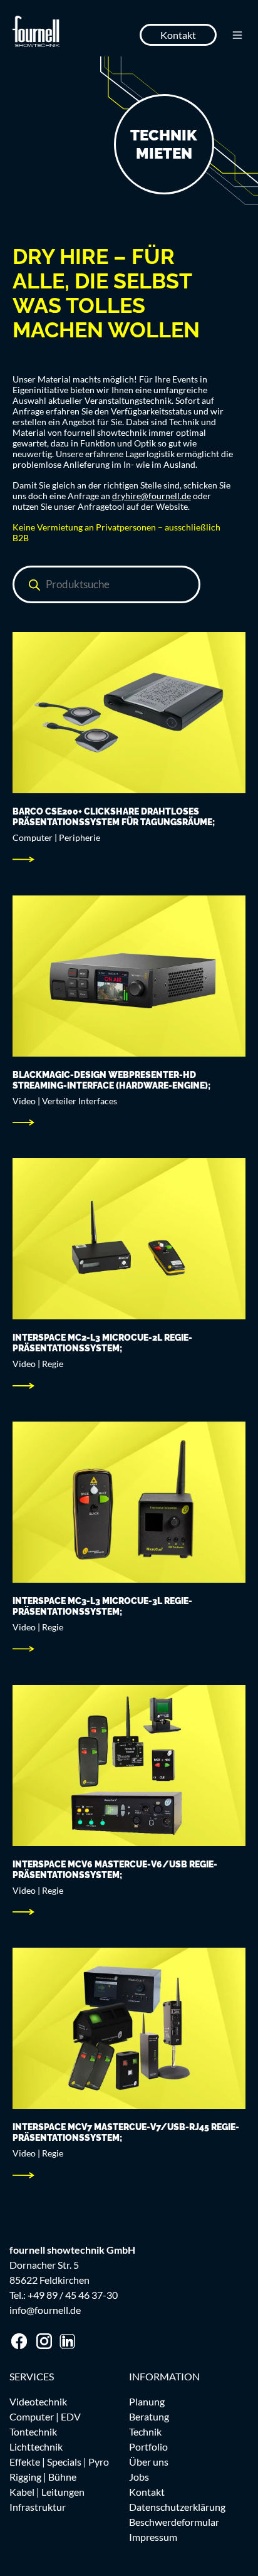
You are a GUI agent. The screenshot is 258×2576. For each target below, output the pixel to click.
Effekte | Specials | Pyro (59, 2462)
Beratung (149, 2416)
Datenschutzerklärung (177, 2507)
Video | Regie (38, 1364)
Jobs (139, 2477)
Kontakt (178, 35)
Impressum (153, 2537)
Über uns (149, 2462)
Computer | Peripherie (56, 837)
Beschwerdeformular (174, 2522)
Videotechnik (38, 2401)
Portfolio (148, 2447)
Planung (147, 2401)
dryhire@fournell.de (152, 496)
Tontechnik (33, 2431)
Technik (145, 2431)
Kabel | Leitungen (47, 2492)
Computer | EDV (45, 2416)
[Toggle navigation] (237, 35)
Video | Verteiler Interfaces (65, 1101)
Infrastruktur (38, 2507)
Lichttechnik (36, 2447)
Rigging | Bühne (43, 2477)
